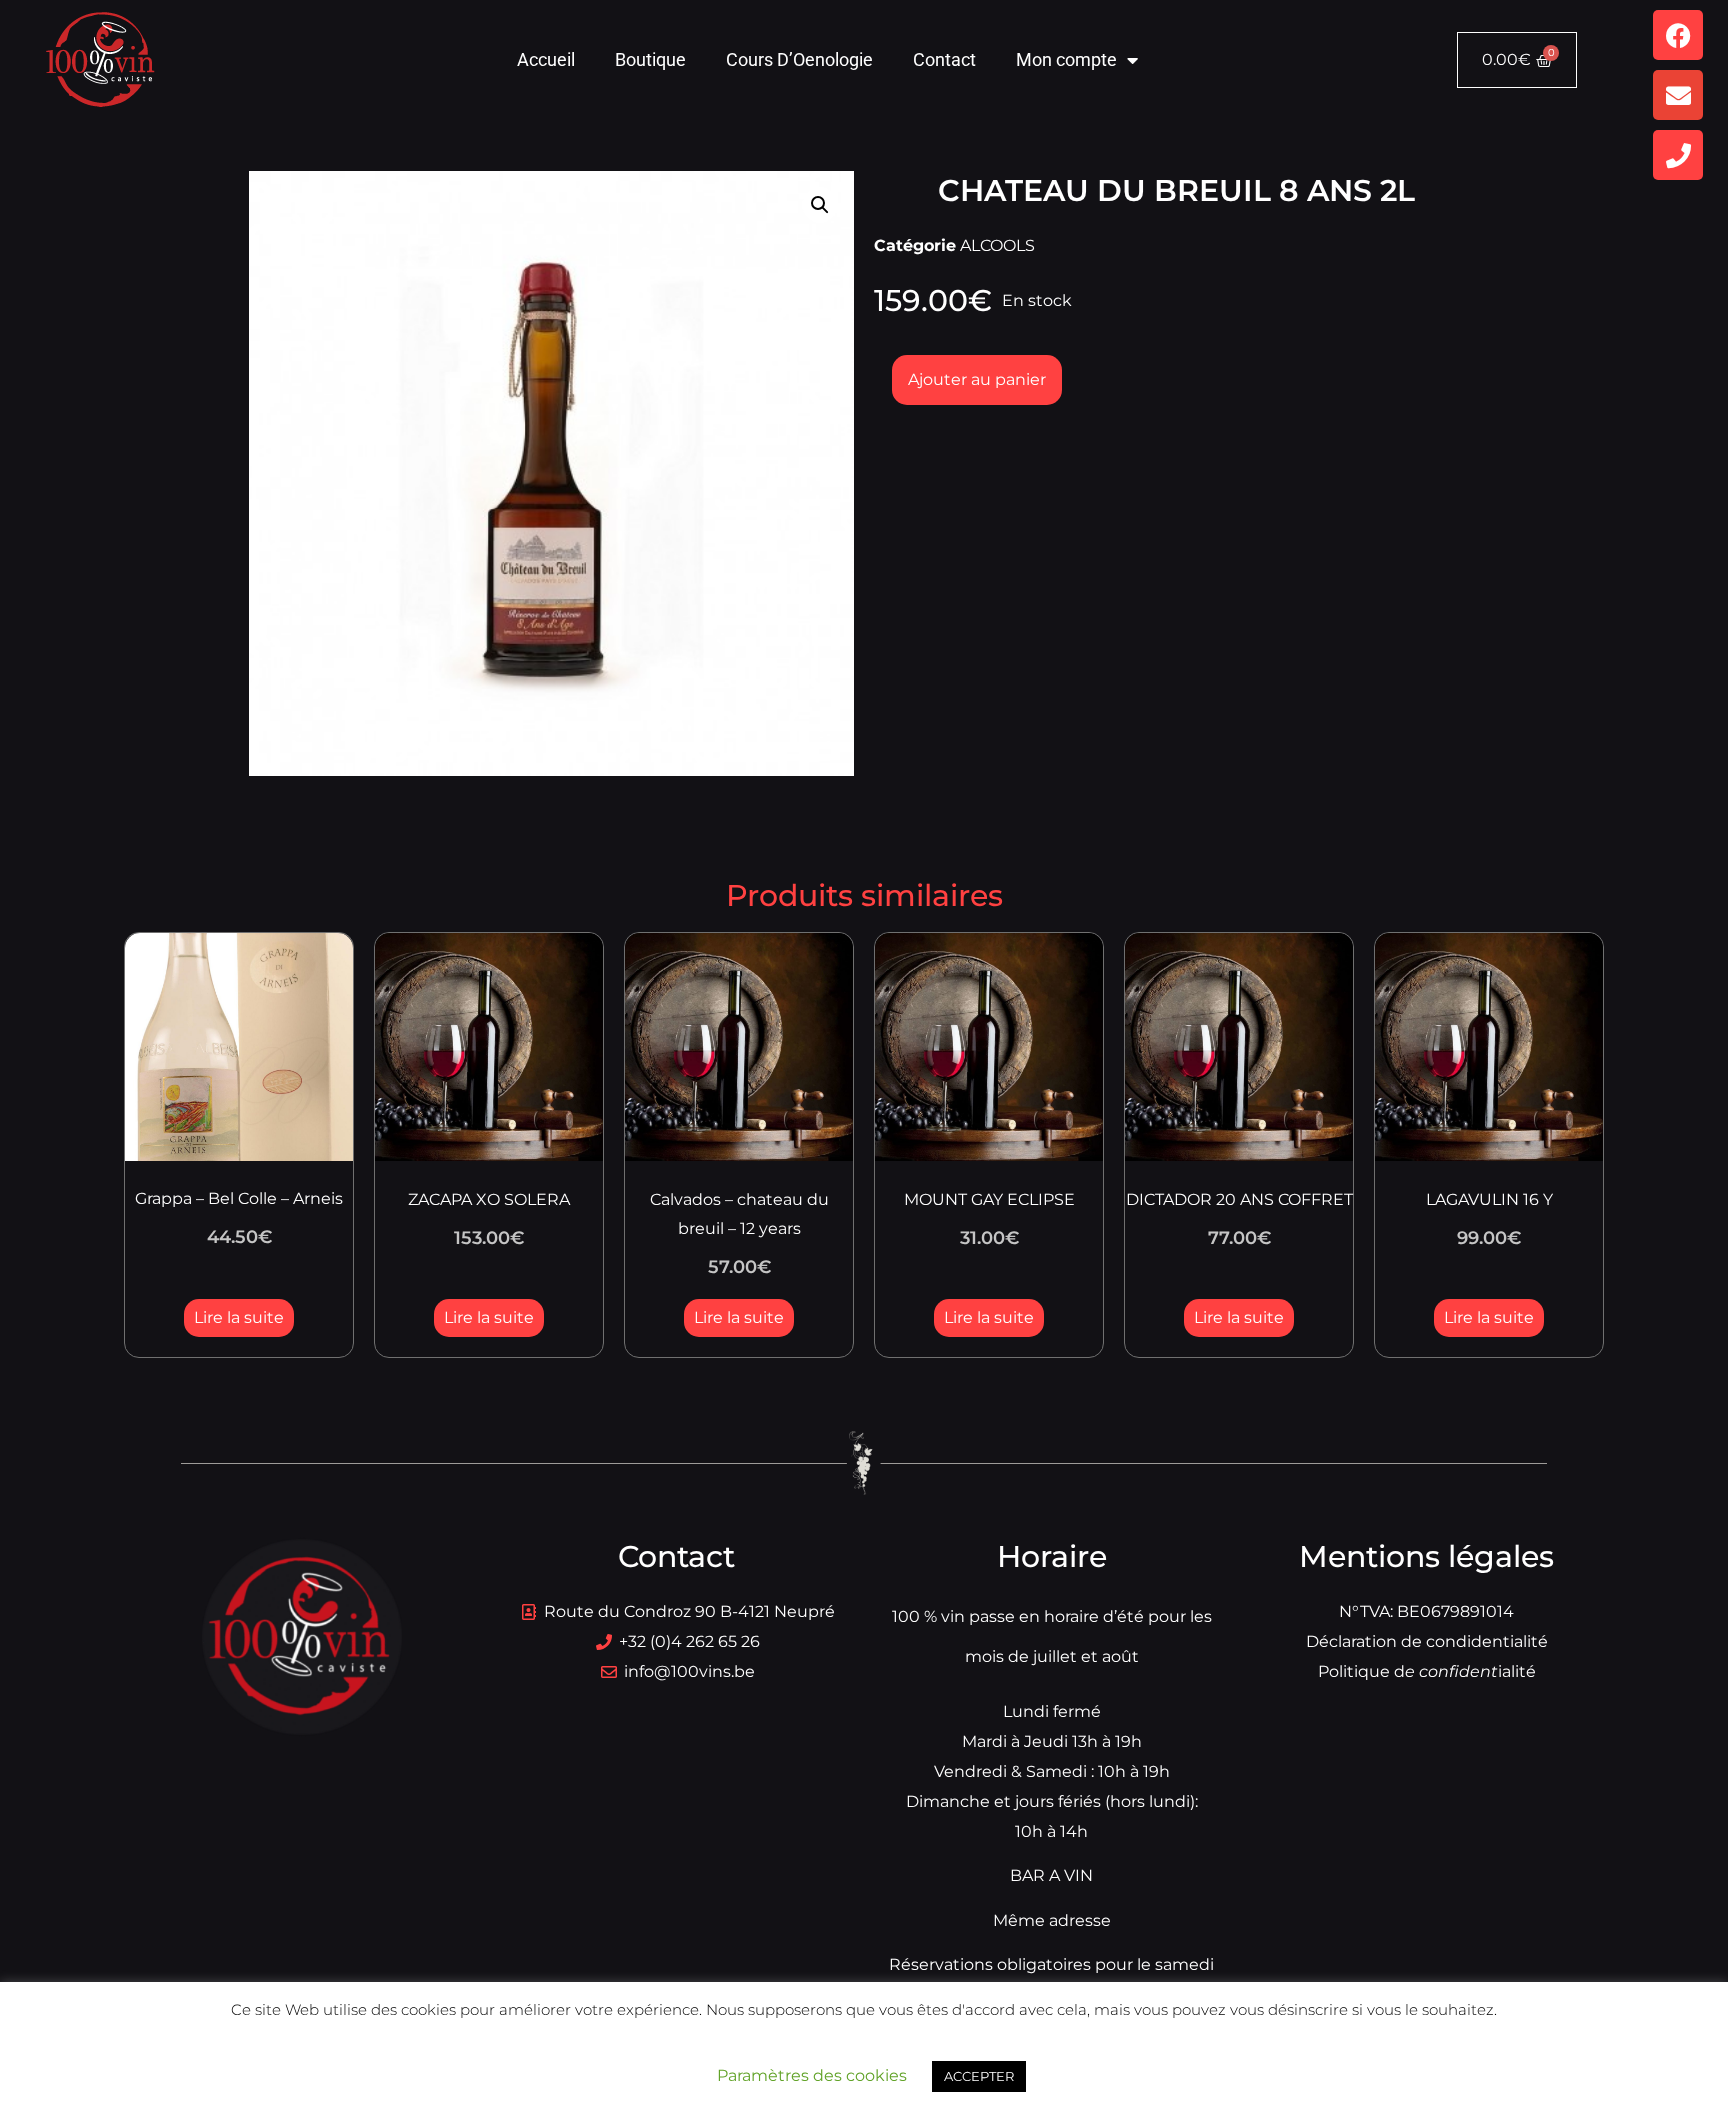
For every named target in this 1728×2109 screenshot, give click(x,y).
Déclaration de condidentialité (1427, 1641)
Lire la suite (239, 1317)
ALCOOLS (997, 245)
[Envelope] (1678, 95)
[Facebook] (1678, 35)
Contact (944, 59)
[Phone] (1678, 155)
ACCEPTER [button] (979, 2076)
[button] (820, 205)
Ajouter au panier (977, 379)
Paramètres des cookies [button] (812, 2075)
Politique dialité (1427, 1671)
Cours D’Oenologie (799, 59)
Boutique (650, 59)
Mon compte (1066, 59)
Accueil (546, 59)
